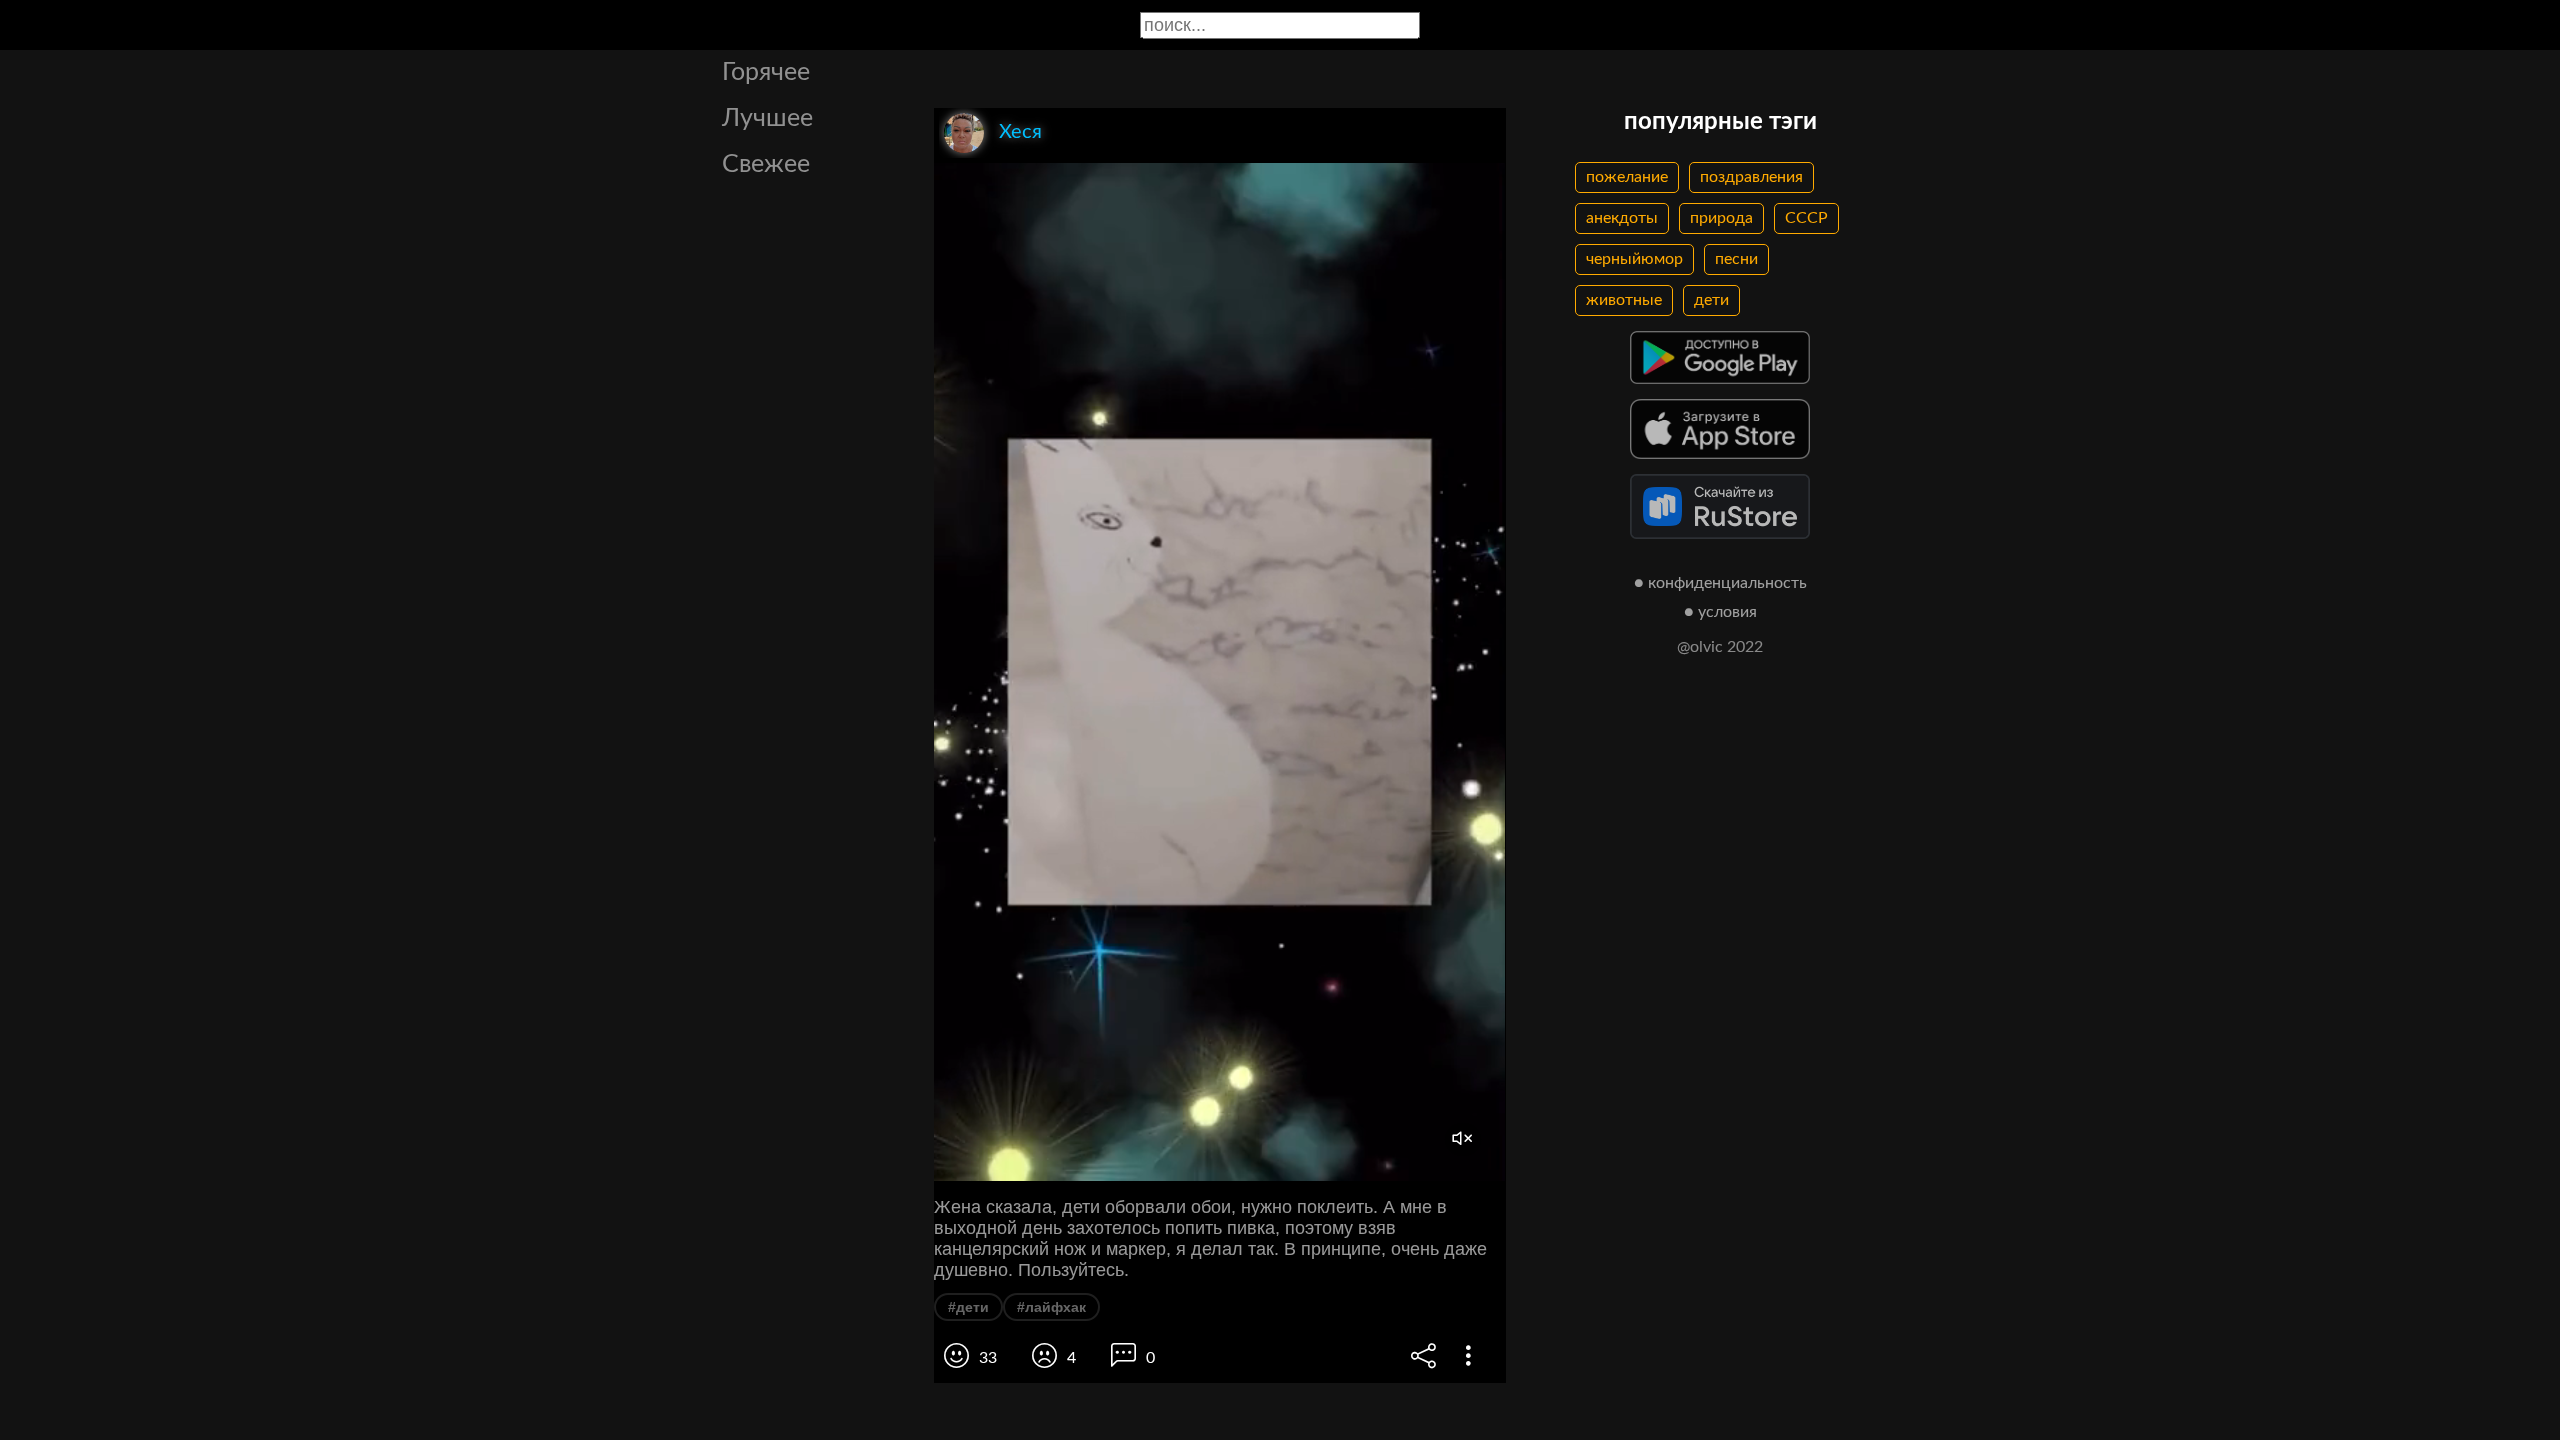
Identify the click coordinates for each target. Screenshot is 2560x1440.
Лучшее (767, 118)
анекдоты (1622, 218)
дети (1711, 300)
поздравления (1751, 177)
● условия (1720, 612)
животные (1624, 300)
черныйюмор (1634, 259)
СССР (1806, 218)
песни (1736, 259)
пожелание (1627, 177)
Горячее (766, 72)
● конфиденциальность (1720, 583)
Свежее (766, 164)
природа (1721, 218)
